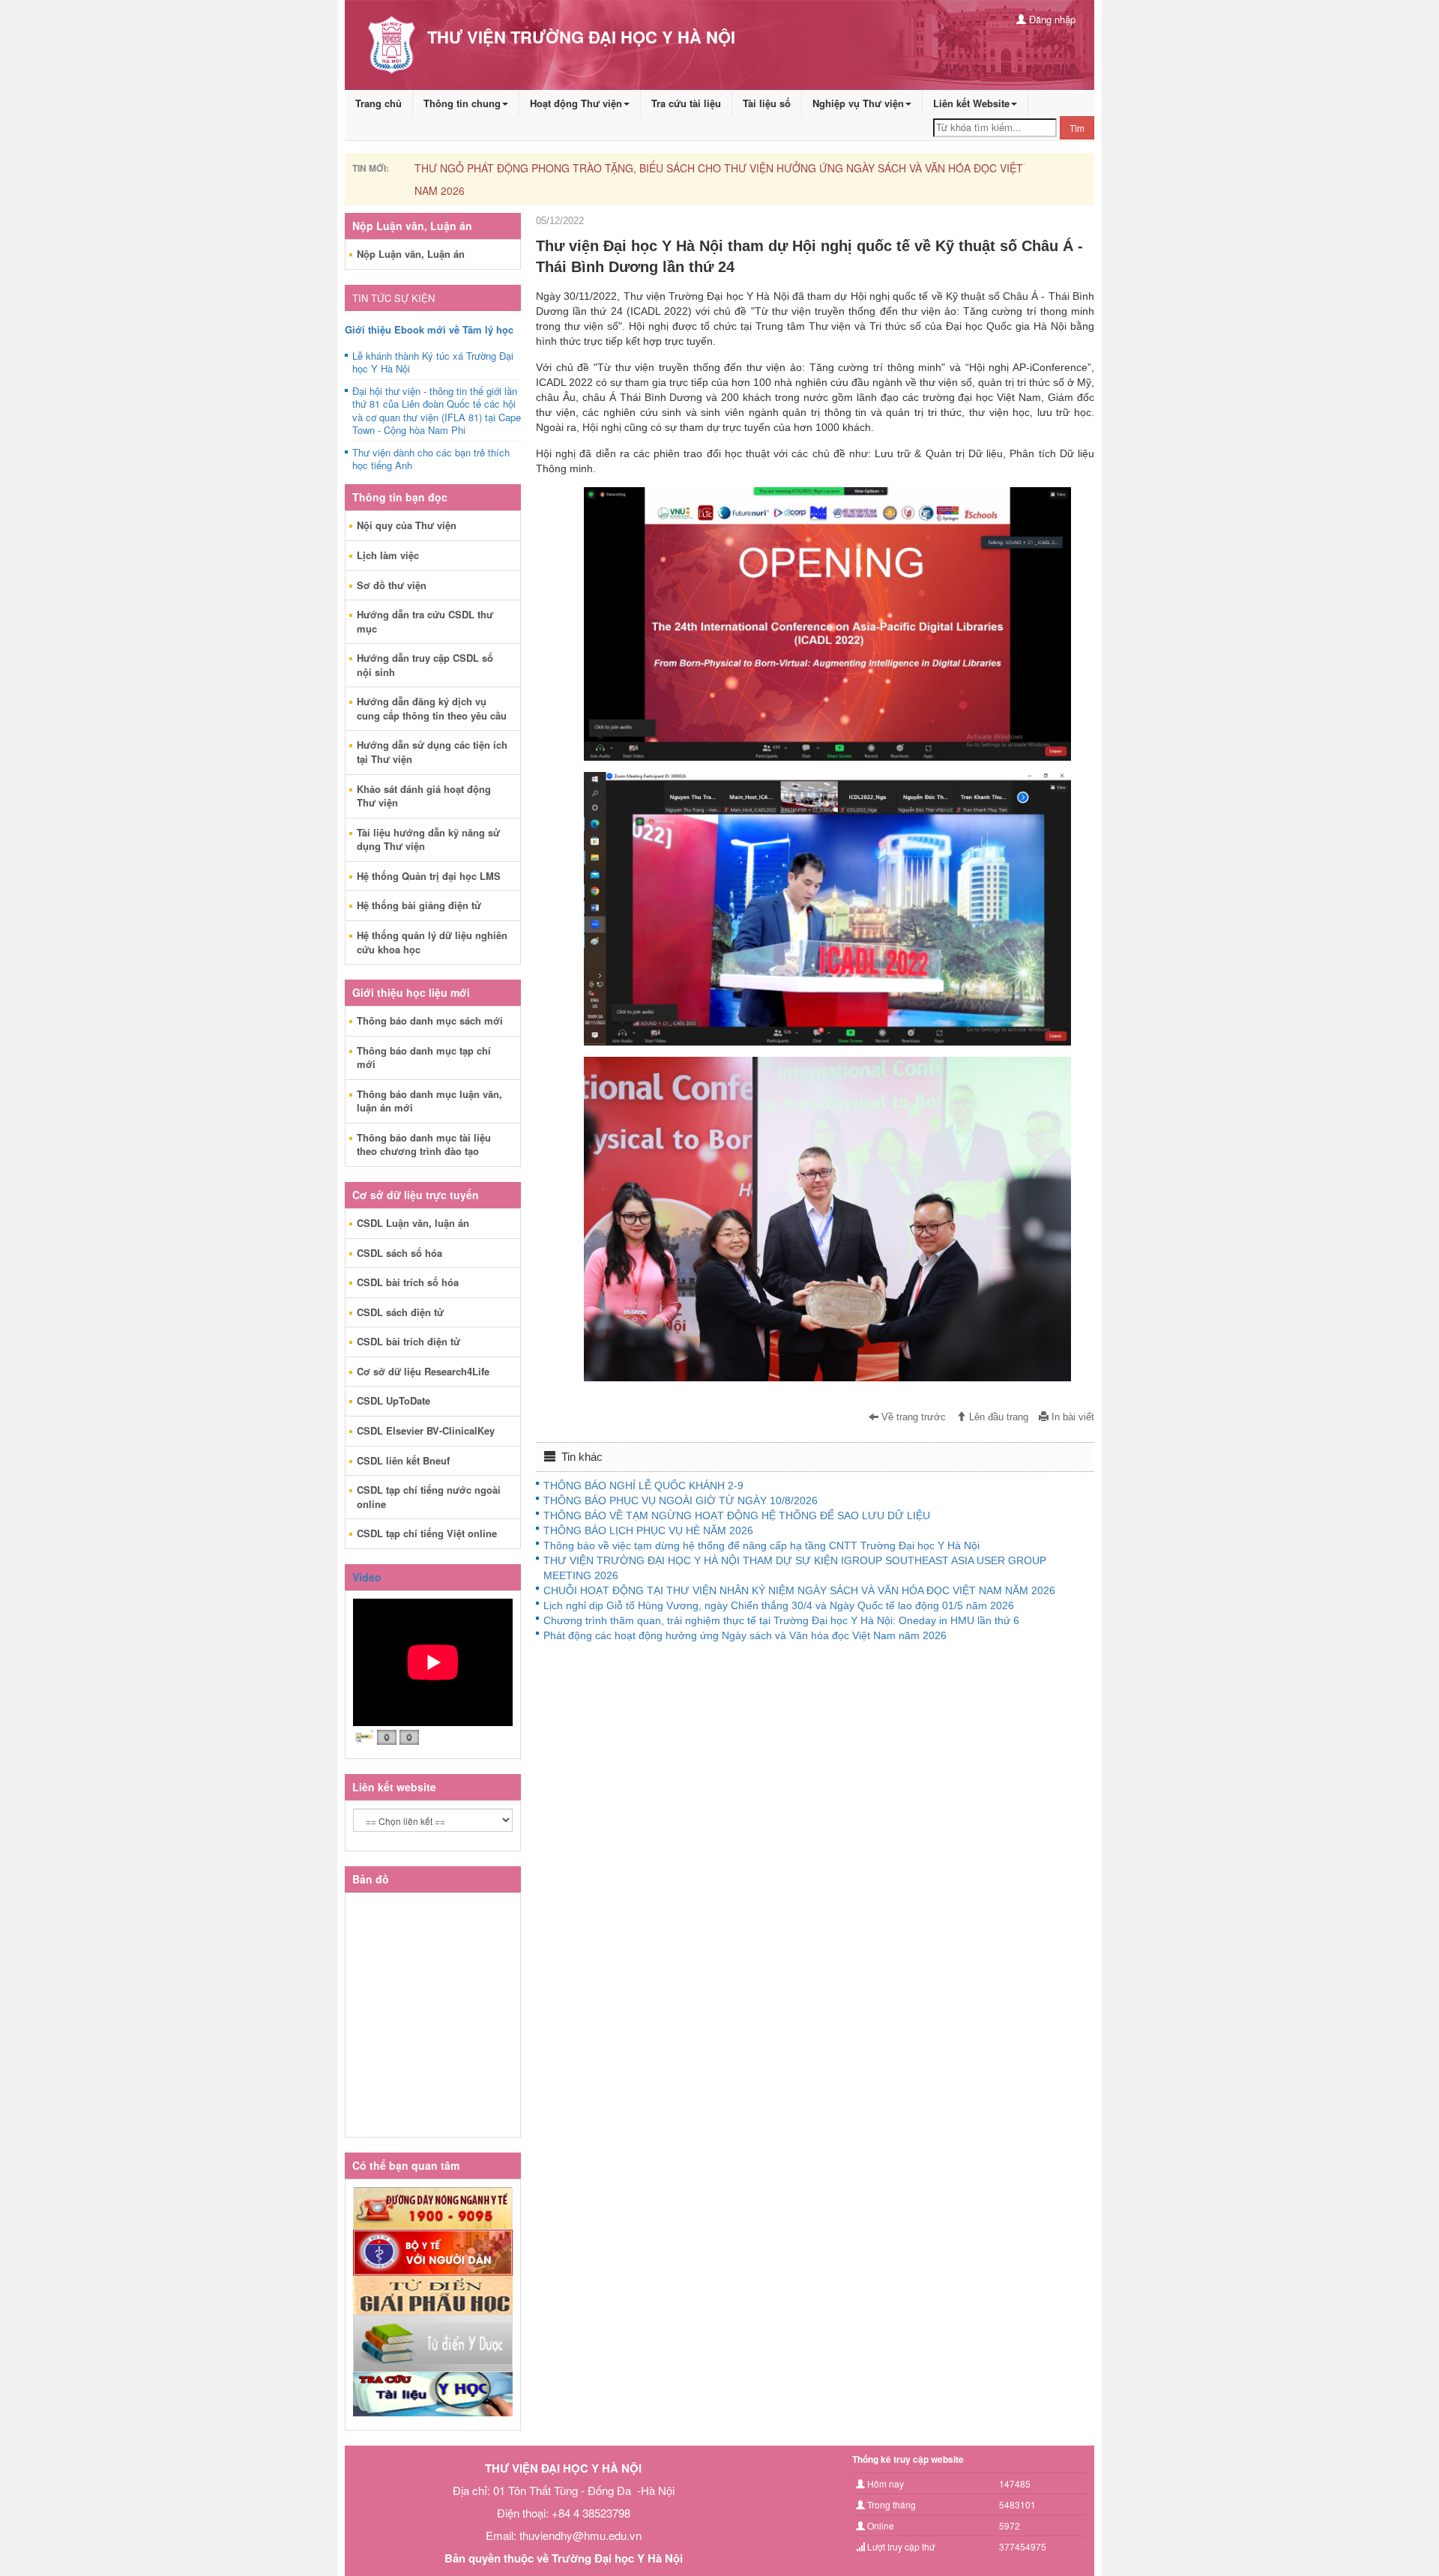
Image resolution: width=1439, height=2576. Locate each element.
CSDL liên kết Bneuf (403, 1460)
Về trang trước (912, 1417)
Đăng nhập (1051, 19)
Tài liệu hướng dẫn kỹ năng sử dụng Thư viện (428, 839)
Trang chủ (378, 103)
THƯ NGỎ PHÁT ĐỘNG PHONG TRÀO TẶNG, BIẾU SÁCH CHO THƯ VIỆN (757, 168)
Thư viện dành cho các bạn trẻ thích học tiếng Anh (431, 459)
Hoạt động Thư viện (576, 103)
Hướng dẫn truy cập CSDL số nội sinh (425, 665)
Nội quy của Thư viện (407, 525)
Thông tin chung (462, 103)
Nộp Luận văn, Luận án (411, 254)
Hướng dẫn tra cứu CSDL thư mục (425, 621)
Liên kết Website (971, 103)
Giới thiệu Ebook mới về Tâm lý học (429, 329)
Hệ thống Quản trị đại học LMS (429, 876)
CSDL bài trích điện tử (408, 1341)
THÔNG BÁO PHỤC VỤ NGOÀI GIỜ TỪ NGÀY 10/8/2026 (681, 1500)
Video (367, 1577)
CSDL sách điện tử (400, 1312)
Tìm (1077, 128)
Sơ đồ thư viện (392, 585)
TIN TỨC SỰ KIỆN (393, 298)
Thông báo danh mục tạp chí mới (424, 1058)
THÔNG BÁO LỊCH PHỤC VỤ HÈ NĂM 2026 (648, 1530)
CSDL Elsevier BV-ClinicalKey (426, 1430)
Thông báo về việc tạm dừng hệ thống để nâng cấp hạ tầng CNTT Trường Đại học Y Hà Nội (761, 1545)
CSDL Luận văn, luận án (413, 1223)
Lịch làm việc (388, 555)
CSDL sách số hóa (399, 1253)
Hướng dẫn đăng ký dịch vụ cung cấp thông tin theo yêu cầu (432, 708)
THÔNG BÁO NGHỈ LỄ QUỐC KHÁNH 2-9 (643, 1485)
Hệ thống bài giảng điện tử (419, 905)
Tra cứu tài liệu (686, 103)
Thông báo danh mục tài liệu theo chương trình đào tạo (424, 1144)
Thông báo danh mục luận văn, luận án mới (429, 1101)
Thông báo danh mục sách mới (430, 1020)
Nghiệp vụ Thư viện (858, 103)
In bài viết (1071, 1417)
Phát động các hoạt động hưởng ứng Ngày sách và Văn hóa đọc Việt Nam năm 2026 (745, 1635)
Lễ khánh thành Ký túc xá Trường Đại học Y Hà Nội (433, 363)
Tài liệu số (767, 103)
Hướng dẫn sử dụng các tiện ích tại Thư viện (432, 752)
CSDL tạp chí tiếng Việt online (427, 1533)
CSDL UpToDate (393, 1400)
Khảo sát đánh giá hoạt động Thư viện (424, 796)
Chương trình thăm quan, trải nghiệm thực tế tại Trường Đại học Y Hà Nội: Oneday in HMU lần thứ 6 (781, 1620)
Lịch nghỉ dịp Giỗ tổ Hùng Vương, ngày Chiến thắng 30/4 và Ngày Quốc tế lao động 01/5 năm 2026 (779, 1605)
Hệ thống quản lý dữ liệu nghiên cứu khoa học (432, 942)
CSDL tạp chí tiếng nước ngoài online (429, 1497)
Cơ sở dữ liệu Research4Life (423, 1371)
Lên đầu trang (997, 1417)
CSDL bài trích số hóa (408, 1282)
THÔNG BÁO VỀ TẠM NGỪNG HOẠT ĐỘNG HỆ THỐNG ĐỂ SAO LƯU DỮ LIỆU (737, 1515)
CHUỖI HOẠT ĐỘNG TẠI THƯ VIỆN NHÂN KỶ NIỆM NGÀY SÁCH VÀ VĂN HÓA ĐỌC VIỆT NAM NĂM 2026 (799, 1590)
